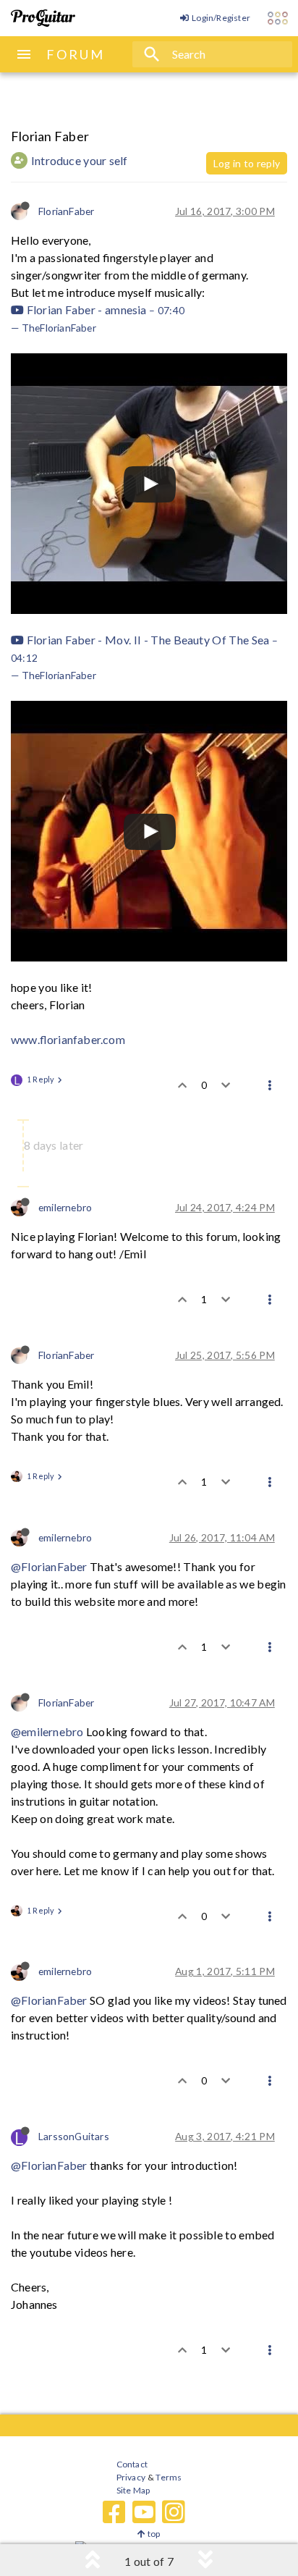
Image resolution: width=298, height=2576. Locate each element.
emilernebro (65, 1207)
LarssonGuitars (74, 2136)
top (153, 2534)
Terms (168, 2477)
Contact (132, 2464)
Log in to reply (247, 163)
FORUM (76, 54)
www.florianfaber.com (68, 1039)
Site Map (133, 2490)
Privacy (131, 2477)
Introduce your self (80, 160)
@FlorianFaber (49, 1566)
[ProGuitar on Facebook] (114, 2512)
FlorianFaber (66, 211)
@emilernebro (47, 1731)
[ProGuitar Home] (43, 18)
